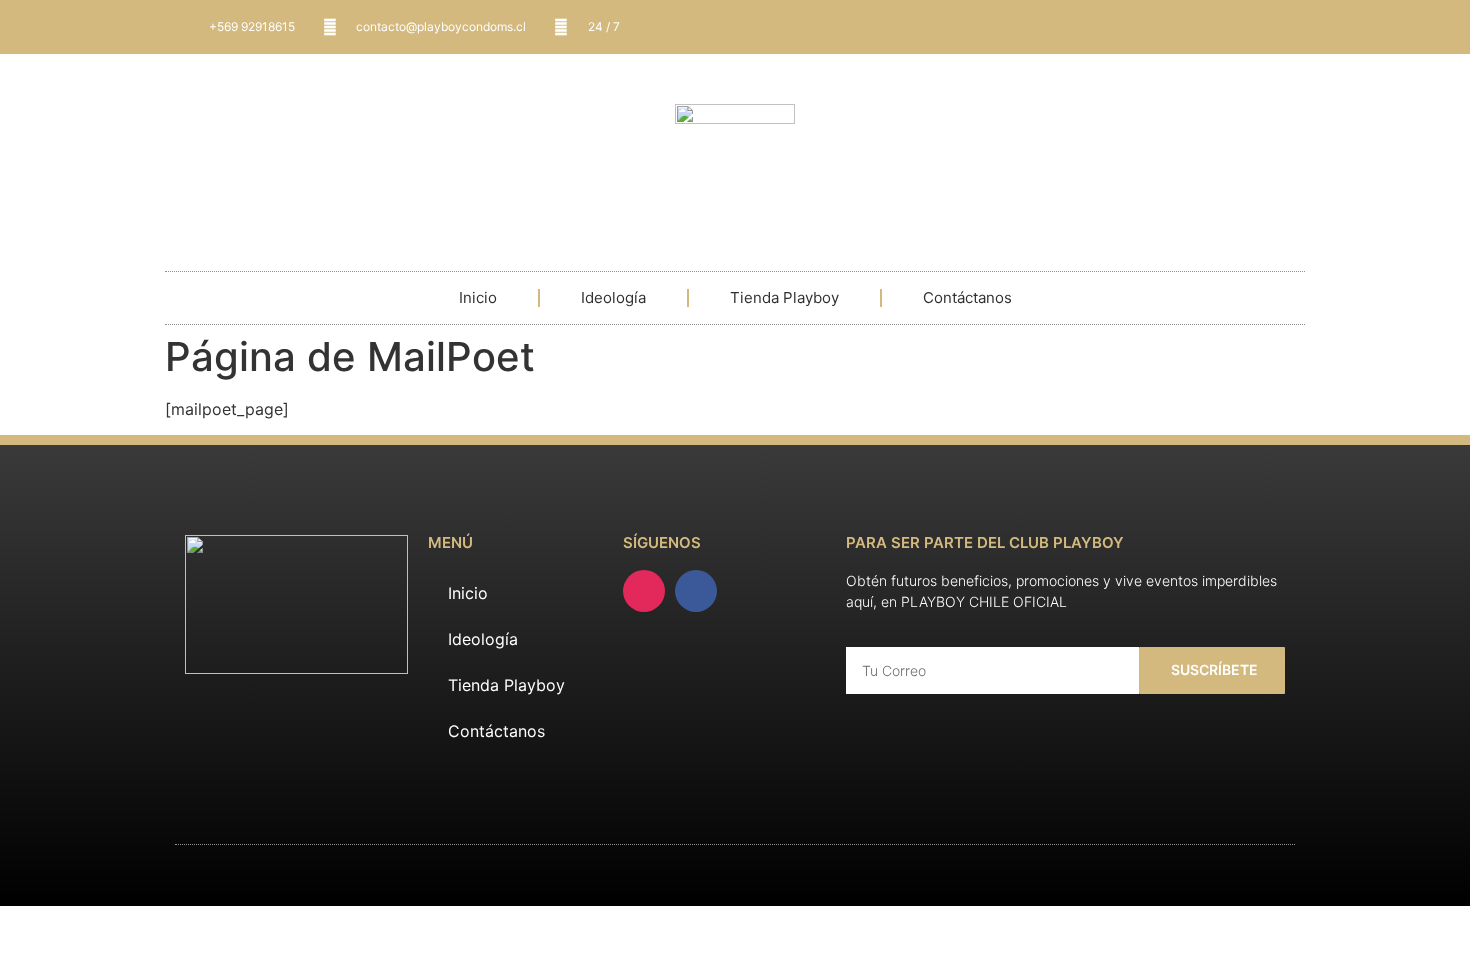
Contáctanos (967, 297)
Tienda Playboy (784, 297)
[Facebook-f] (696, 591)
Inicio (478, 297)
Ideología (613, 297)
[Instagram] (644, 591)
